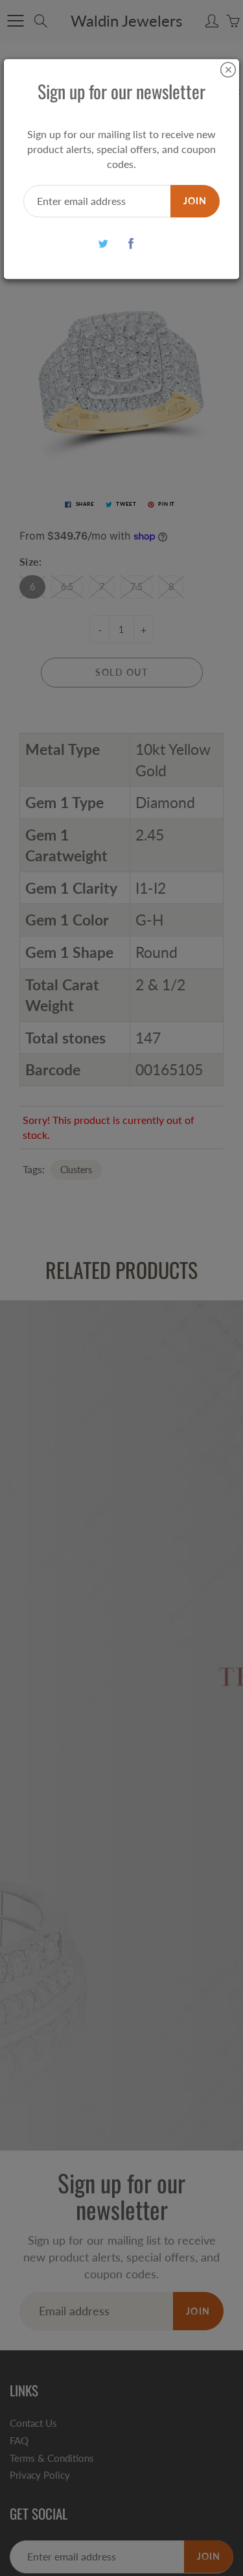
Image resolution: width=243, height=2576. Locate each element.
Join (195, 201)
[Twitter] (103, 244)
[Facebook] (131, 244)
